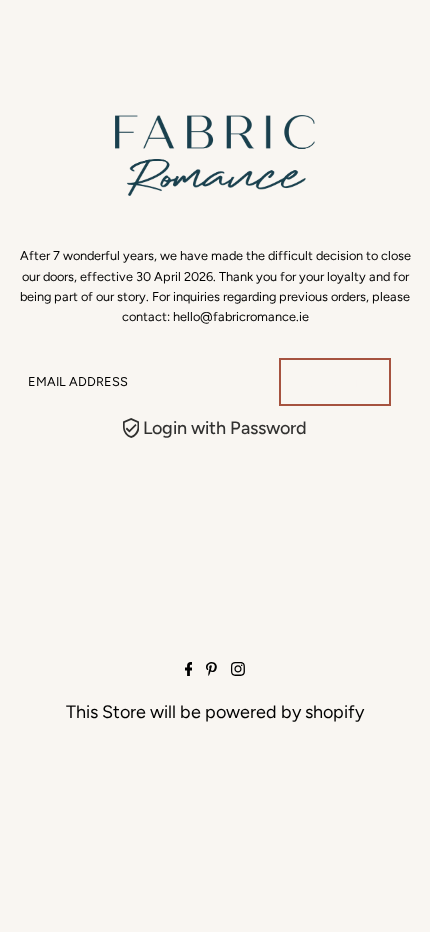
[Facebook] (189, 670)
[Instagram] (238, 670)
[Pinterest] (211, 670)
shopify (334, 712)
